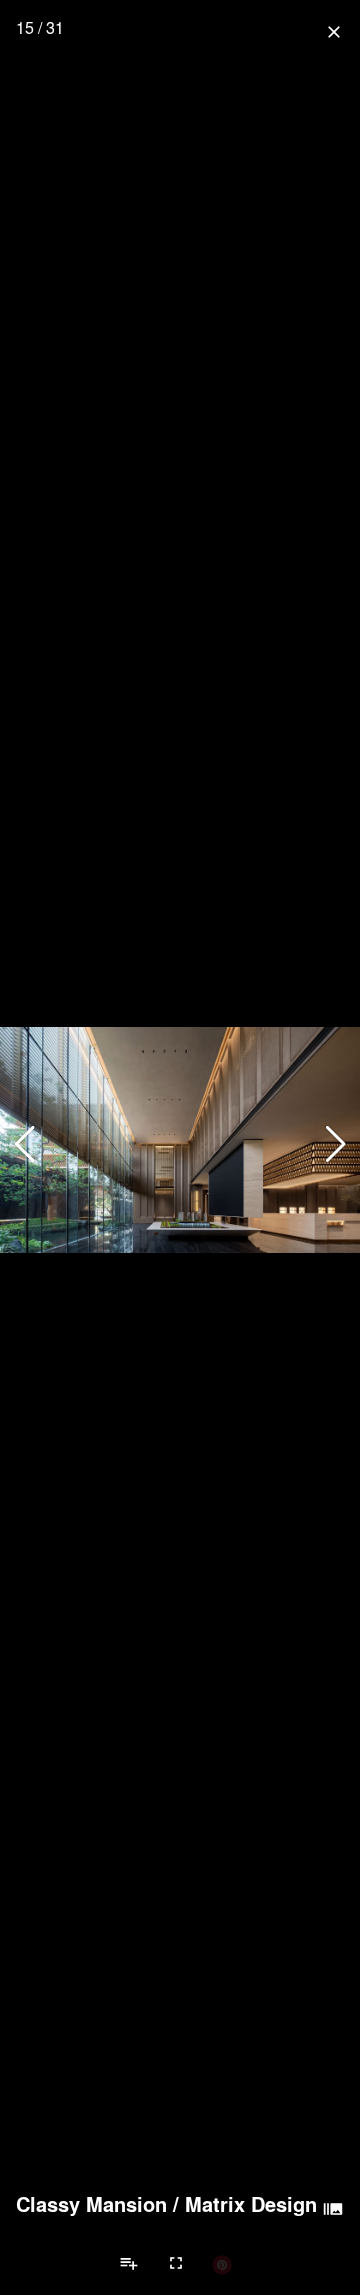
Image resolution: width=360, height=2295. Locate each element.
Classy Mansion (91, 2204)
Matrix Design (251, 2204)
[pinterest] (222, 2264)
